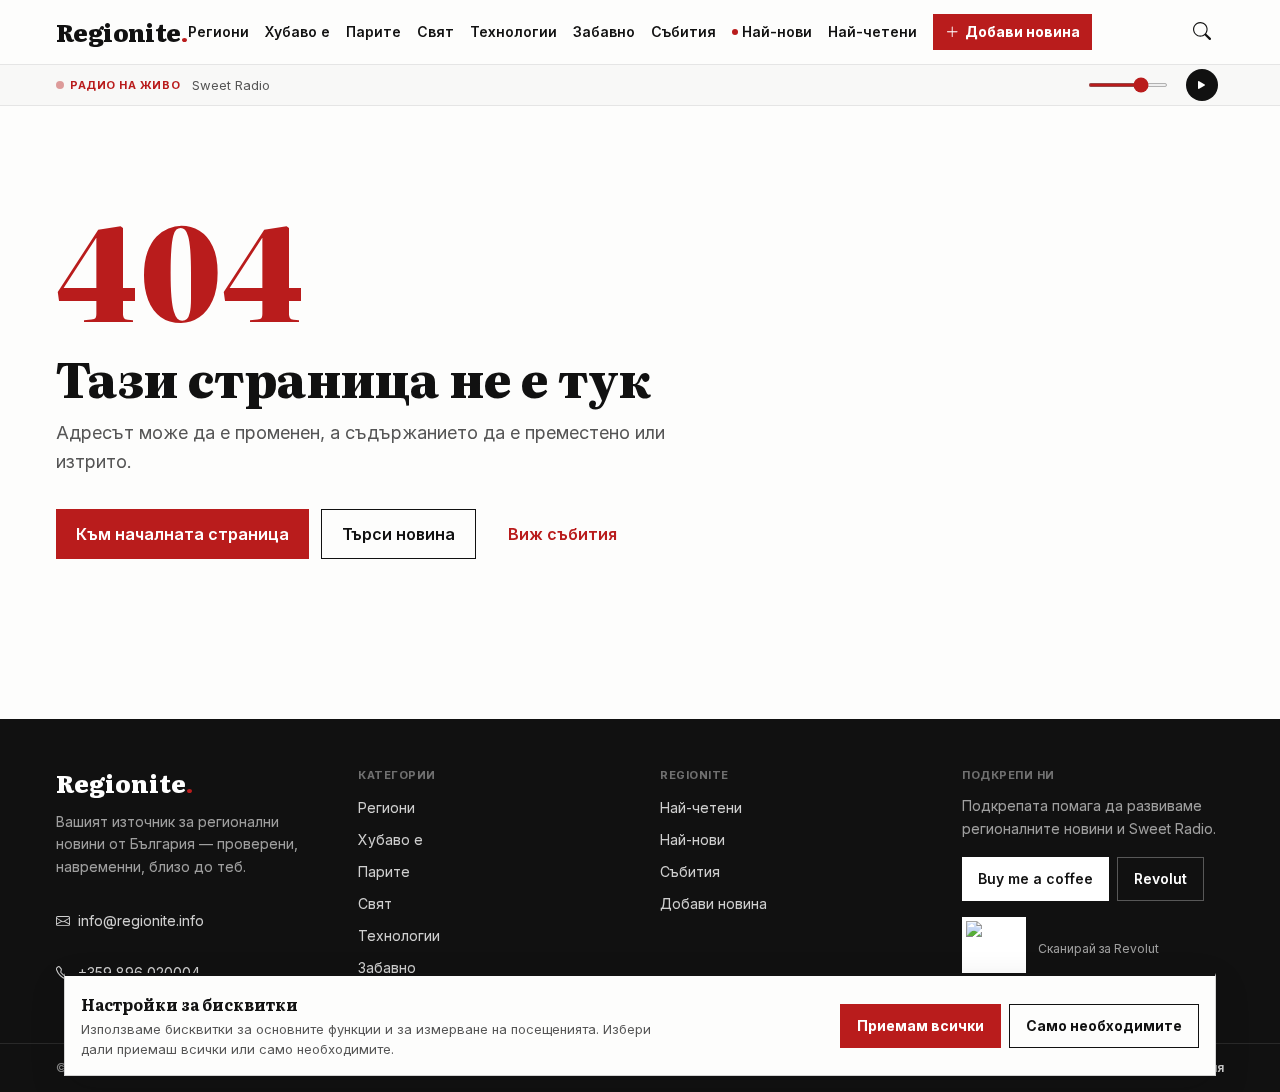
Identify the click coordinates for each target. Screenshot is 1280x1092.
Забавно (604, 31)
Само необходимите (1104, 1025)
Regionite (121, 32)
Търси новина (398, 534)
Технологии (513, 31)
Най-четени (872, 31)
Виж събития (562, 534)
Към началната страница (182, 534)
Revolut (1160, 878)
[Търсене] (1202, 32)
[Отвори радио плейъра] (1202, 85)
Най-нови (777, 31)
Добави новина (1022, 31)
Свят (435, 31)
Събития (683, 31)
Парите (373, 31)
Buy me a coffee (1035, 878)
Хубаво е (297, 31)
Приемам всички (920, 1025)
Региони (218, 31)
